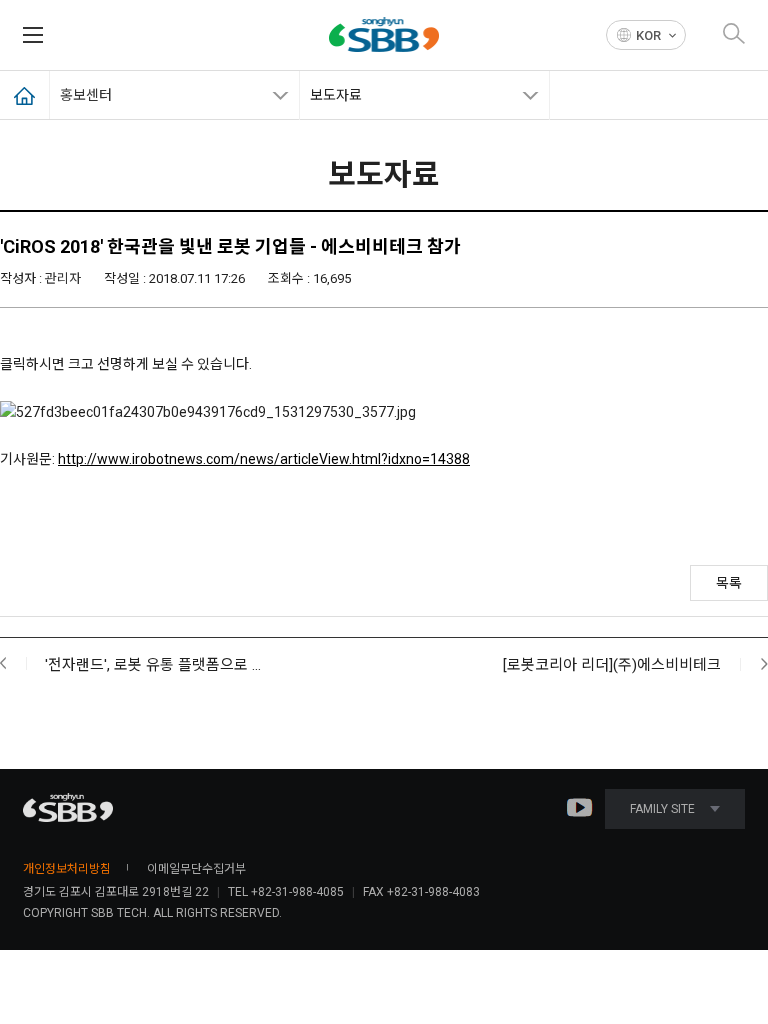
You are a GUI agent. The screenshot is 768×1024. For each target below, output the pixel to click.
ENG (646, 64)
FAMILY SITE (662, 809)
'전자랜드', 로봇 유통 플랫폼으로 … (153, 665)
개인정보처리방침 (67, 869)
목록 (729, 583)
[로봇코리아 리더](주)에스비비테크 (612, 665)
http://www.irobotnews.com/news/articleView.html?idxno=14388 (264, 459)
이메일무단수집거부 (196, 869)
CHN (646, 87)
